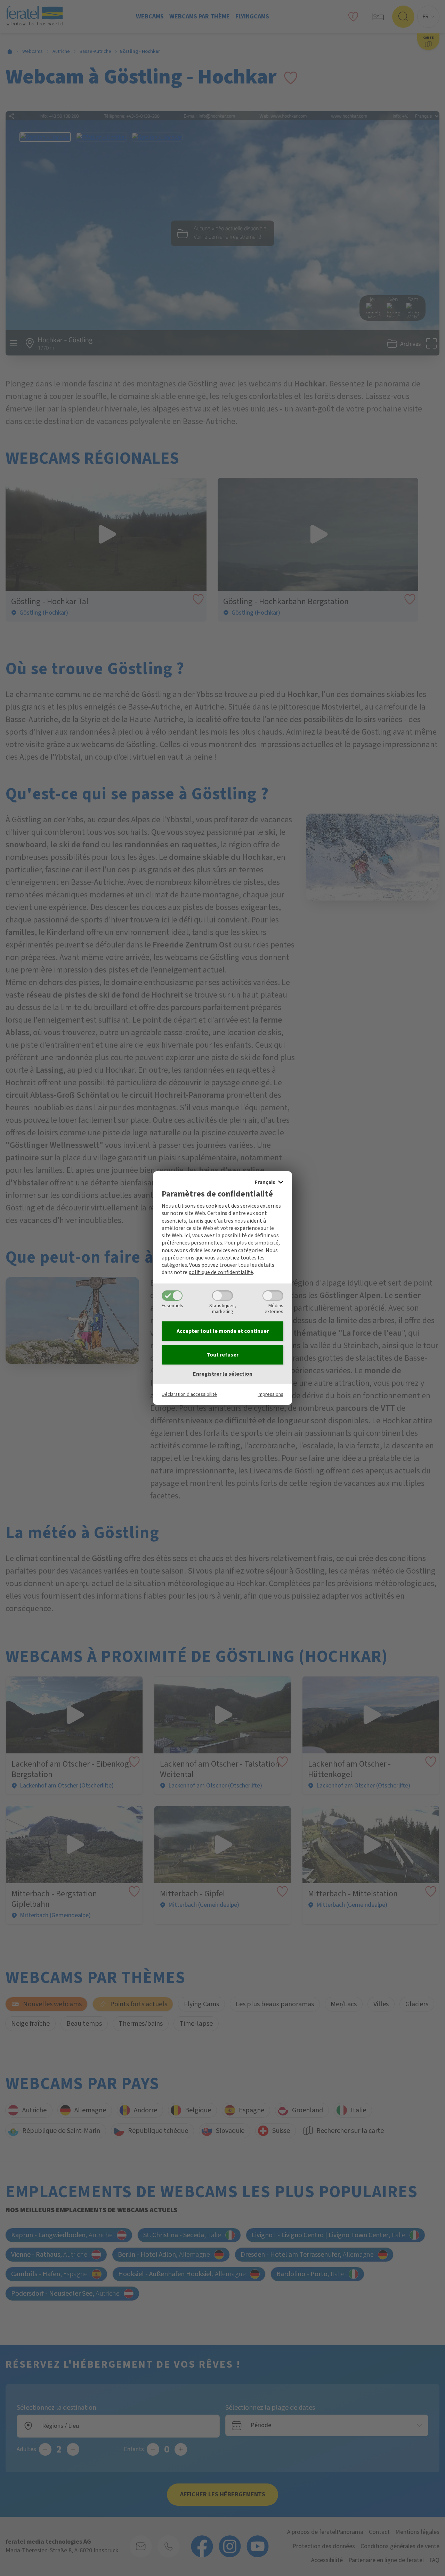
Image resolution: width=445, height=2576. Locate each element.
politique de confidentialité (221, 1272)
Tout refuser (222, 1355)
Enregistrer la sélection (223, 1374)
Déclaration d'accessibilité (189, 1394)
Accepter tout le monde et (223, 1331)
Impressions (270, 1394)
